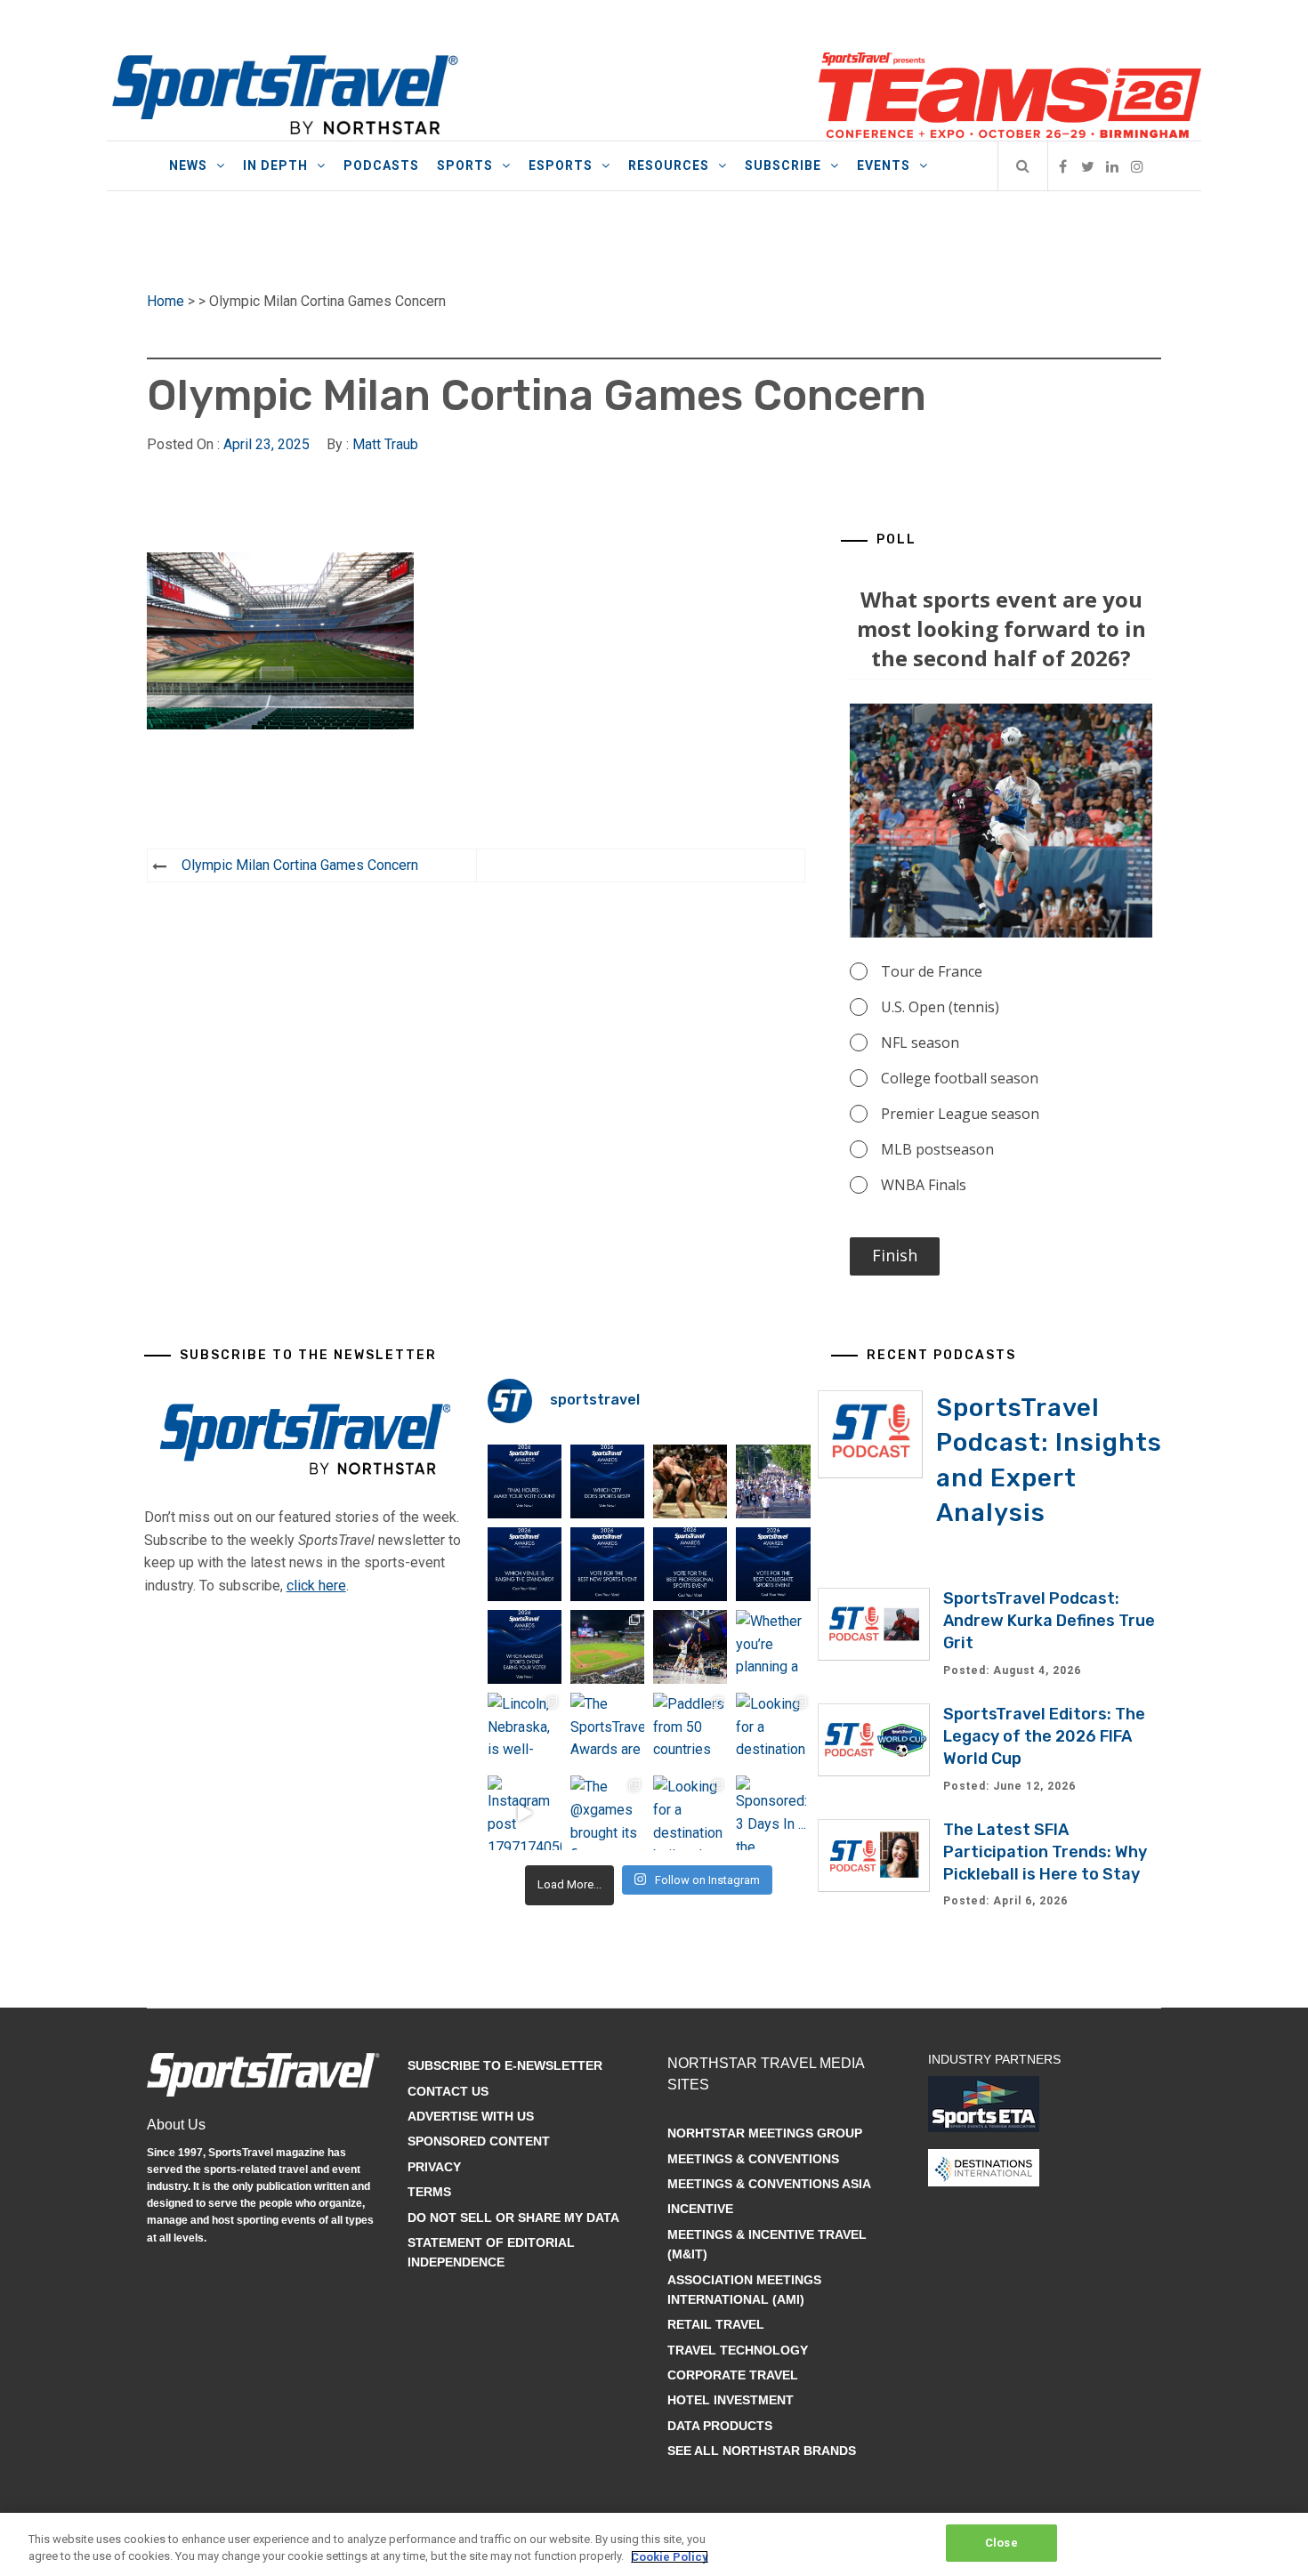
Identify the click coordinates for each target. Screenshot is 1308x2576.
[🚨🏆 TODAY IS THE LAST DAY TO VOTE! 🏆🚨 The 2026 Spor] (525, 1481)
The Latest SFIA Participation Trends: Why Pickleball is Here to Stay (1045, 1852)
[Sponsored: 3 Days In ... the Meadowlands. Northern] (773, 1812)
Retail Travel (716, 2324)
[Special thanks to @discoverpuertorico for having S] (607, 1647)
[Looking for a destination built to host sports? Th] (773, 1730)
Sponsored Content (479, 2141)
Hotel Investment (731, 2400)
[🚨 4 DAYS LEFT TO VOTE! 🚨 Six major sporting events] (690, 1564)
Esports (561, 165)
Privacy (434, 2167)
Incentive (700, 2209)
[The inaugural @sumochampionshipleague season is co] (690, 1481)
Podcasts (381, 165)
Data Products (720, 2426)
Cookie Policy (670, 2557)
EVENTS (884, 165)
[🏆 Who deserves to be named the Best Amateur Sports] (525, 1647)
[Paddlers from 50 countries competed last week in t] (690, 1730)
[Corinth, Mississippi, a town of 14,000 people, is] (773, 1481)
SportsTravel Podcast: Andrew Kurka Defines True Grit (1049, 1621)
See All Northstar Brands (762, 2451)
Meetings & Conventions (753, 2159)
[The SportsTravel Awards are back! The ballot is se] (607, 1730)
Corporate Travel (733, 2375)
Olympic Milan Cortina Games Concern (300, 865)
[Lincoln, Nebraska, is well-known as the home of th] (525, 1730)
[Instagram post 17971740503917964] (525, 1812)
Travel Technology (738, 2350)
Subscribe (783, 165)
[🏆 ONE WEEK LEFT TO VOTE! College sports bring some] (773, 1564)
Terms (429, 2192)
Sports (465, 165)
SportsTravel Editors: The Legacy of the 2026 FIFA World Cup (1044, 1736)
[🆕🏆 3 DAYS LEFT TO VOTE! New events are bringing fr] (607, 1564)
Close (1001, 2543)
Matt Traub (385, 444)
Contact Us (448, 2091)
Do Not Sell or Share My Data (513, 2218)
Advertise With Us (471, 2116)
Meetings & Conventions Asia (769, 2184)
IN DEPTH (275, 165)
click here (316, 1586)
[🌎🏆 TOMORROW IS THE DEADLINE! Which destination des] (607, 1481)
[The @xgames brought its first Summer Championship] (607, 1812)
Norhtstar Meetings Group (765, 2133)
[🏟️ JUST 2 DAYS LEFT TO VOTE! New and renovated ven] (525, 1564)
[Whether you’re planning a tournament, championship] (690, 1647)
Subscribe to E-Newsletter (505, 2065)
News (188, 165)
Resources (669, 165)
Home (166, 301)
